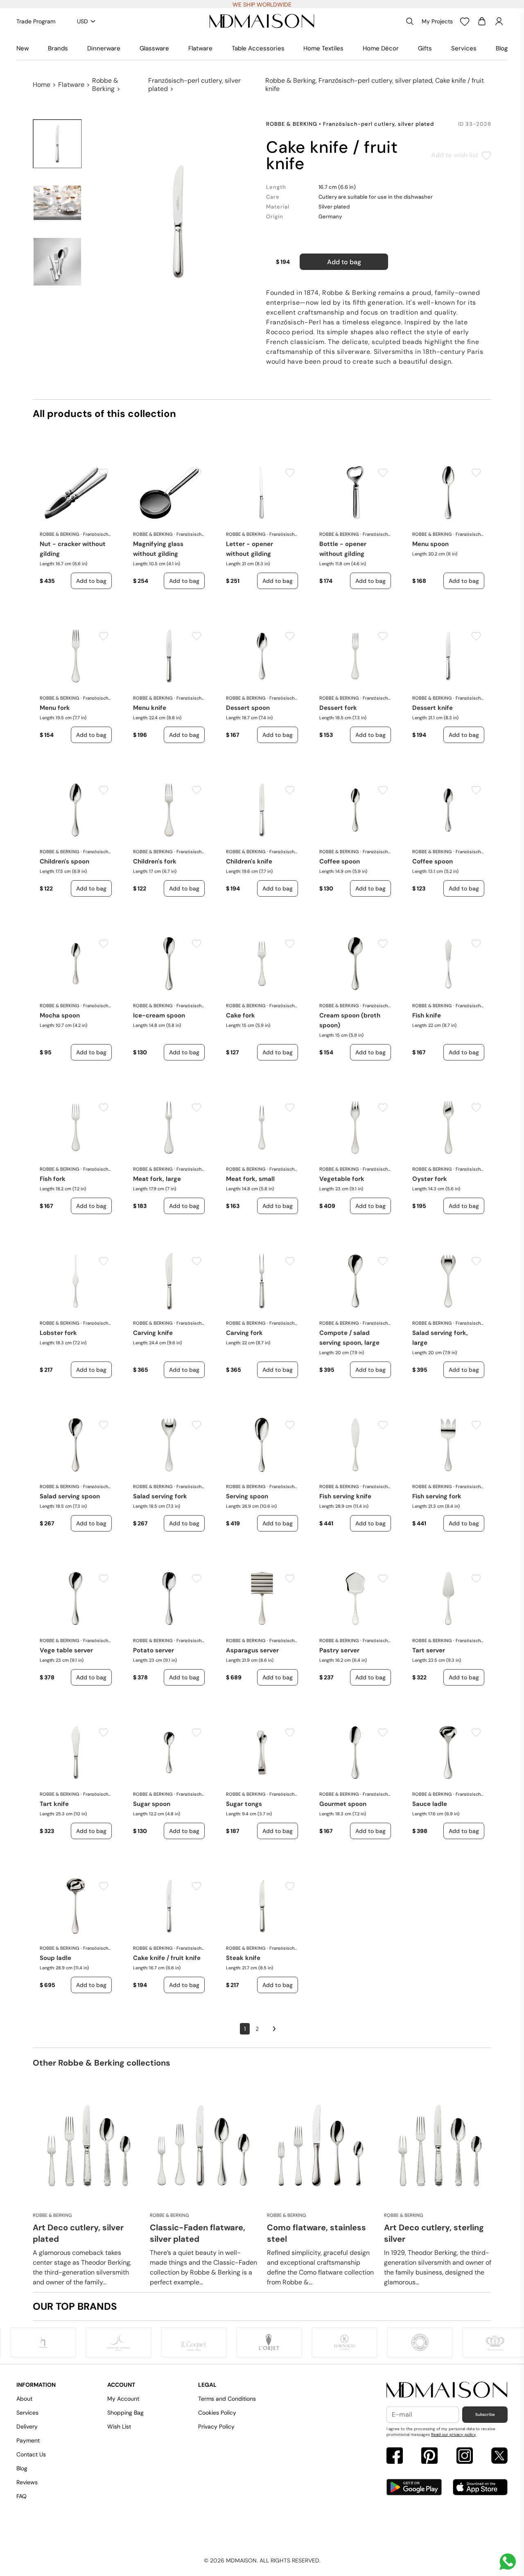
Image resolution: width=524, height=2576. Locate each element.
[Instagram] (465, 2457)
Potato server (154, 1650)
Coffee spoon (340, 861)
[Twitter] (499, 2457)
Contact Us (31, 2454)
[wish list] (465, 21)
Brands (58, 48)
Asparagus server (252, 1650)
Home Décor (381, 48)
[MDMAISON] (262, 21)
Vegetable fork (342, 1179)
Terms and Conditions (227, 2399)
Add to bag (344, 262)
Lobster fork (58, 1333)
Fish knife (427, 1015)
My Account (123, 2399)
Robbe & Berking (105, 85)
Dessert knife (433, 708)
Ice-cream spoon (159, 1015)
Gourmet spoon (343, 1804)
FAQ (21, 2496)
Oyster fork (430, 1179)
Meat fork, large (157, 1179)
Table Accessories (258, 48)
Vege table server (66, 1650)
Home (42, 85)
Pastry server (339, 1650)
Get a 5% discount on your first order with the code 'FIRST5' (262, 5)
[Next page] (274, 2029)
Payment (28, 2440)
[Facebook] (395, 2457)
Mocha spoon (60, 1015)
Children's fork (155, 861)
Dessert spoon (248, 708)
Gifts (425, 48)
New (23, 48)
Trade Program (36, 21)
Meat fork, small (250, 1179)
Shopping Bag (125, 2413)
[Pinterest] (429, 2457)
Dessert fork (338, 708)
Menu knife (150, 708)
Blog (502, 48)
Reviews (27, 2482)
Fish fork (53, 1179)
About (24, 2399)
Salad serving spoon (70, 1496)
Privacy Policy (216, 2426)
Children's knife (249, 861)
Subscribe (485, 2414)
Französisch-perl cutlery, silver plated (194, 85)
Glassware (154, 48)
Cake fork (241, 1015)
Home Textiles (323, 48)
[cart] (482, 21)
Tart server (429, 1650)
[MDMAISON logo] (447, 2390)
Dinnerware (104, 48)
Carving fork (244, 1333)
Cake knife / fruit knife (167, 1958)
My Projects (437, 21)
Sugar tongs (244, 1804)
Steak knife (243, 1958)
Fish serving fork (437, 1496)
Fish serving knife (345, 1496)
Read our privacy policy (454, 2434)
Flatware (200, 48)
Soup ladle (55, 1958)
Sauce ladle (430, 1804)
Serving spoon (247, 1496)
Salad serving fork (160, 1496)
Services (464, 48)
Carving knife (153, 1333)
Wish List (119, 2426)
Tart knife (54, 1804)
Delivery (27, 2426)
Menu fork (55, 708)
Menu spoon (430, 544)
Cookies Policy (217, 2413)
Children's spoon (64, 861)
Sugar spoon (152, 1804)
